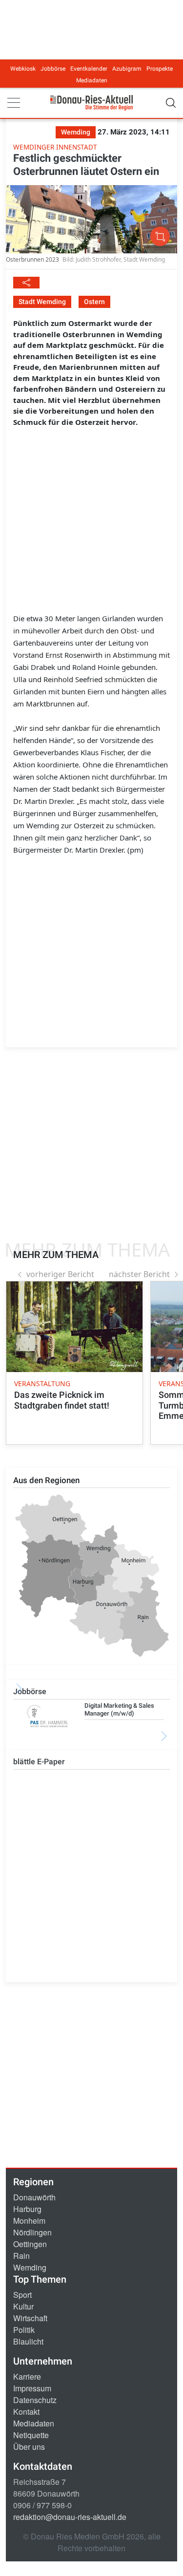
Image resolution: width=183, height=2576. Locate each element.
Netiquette (31, 2435)
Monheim (29, 2221)
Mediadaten (92, 80)
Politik (24, 2330)
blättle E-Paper (39, 1762)
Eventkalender (89, 69)
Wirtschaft (30, 2318)
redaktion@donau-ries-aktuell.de (70, 2517)
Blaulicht (28, 2341)
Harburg (27, 2209)
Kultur (23, 2306)
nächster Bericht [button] (139, 1274)
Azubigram (127, 69)
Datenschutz (35, 2400)
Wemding (30, 2267)
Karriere (27, 2376)
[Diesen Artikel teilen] (26, 283)
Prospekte (160, 69)
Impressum (32, 2388)
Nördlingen (32, 2232)
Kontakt (26, 2412)
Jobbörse (53, 69)
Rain (21, 2256)
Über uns (29, 2447)
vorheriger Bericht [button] (60, 1274)
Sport (22, 2295)
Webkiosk (23, 69)
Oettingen (30, 2244)
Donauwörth (34, 2197)
